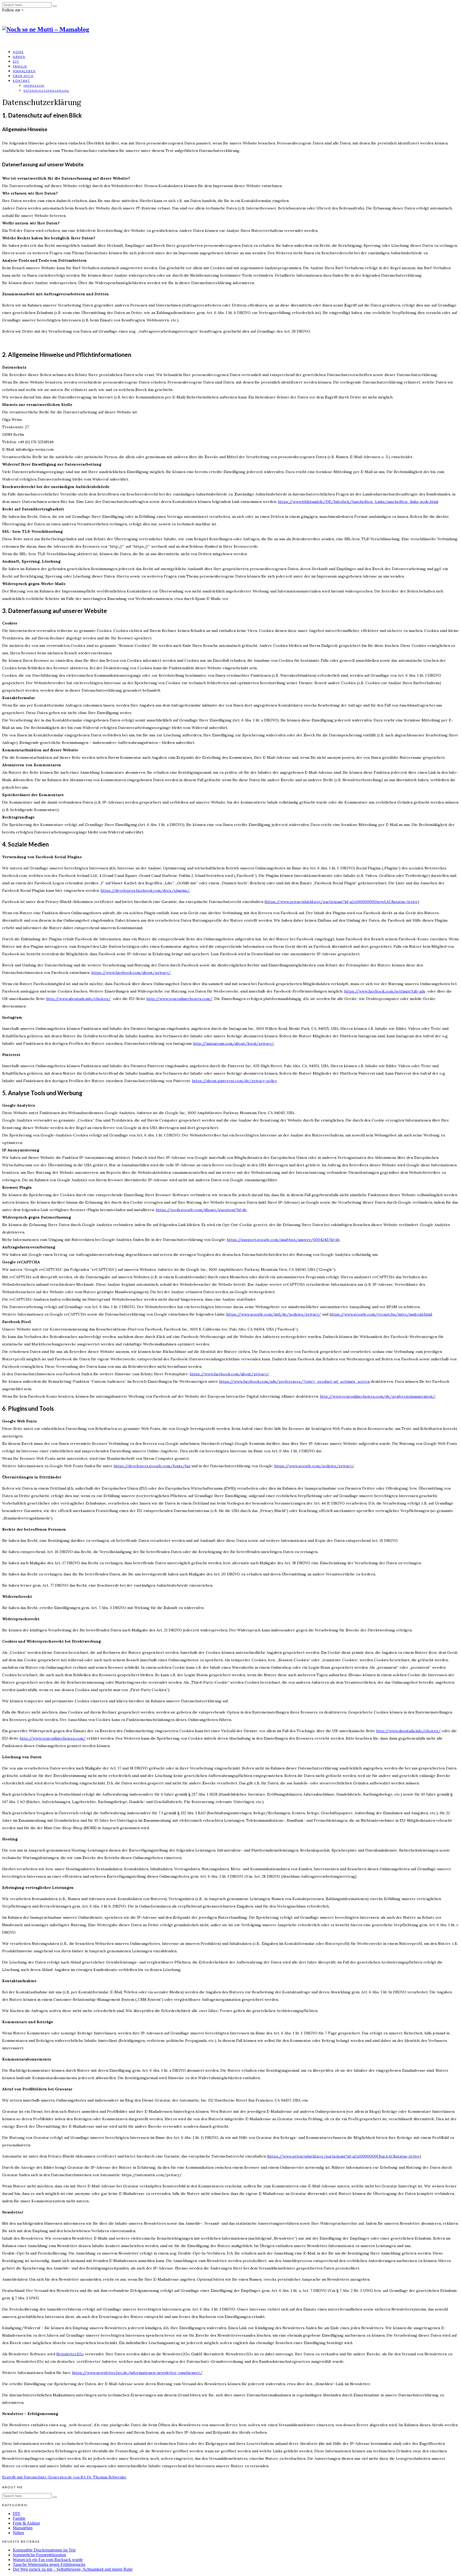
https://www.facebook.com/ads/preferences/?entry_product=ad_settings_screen (294, 1381)
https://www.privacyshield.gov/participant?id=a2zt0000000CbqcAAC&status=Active (344, 2156)
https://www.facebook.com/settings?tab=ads (385, 991)
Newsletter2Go (70, 2354)
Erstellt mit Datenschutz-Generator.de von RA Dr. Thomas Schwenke (64, 2477)
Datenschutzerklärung (46, 91)
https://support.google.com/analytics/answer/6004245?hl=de (283, 1240)
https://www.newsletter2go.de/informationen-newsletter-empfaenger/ (137, 2373)
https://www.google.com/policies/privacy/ (314, 1466)
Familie (20, 66)
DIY (16, 61)
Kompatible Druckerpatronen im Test (44, 2550)
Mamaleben (24, 71)
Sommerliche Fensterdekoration (39, 2555)
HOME (18, 52)
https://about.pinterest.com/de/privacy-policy (234, 1081)
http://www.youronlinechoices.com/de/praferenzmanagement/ (378, 1396)
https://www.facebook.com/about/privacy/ (131, 973)
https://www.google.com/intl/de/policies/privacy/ (274, 1314)
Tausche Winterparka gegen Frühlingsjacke (49, 2564)
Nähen (19, 57)
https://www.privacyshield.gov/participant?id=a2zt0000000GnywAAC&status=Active (342, 902)
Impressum (34, 86)
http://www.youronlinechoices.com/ (179, 999)
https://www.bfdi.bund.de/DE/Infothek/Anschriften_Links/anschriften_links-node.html (358, 502)
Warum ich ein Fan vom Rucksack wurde (48, 2560)
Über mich (23, 76)
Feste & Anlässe (26, 2523)
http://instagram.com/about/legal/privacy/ (234, 1043)
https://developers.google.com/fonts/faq (152, 1466)
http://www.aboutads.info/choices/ (78, 999)
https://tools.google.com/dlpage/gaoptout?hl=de (201, 1210)
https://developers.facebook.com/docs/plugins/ (145, 890)
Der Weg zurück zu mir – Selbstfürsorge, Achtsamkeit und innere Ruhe (73, 2569)
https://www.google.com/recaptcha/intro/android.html (381, 1314)
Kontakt (21, 81)
